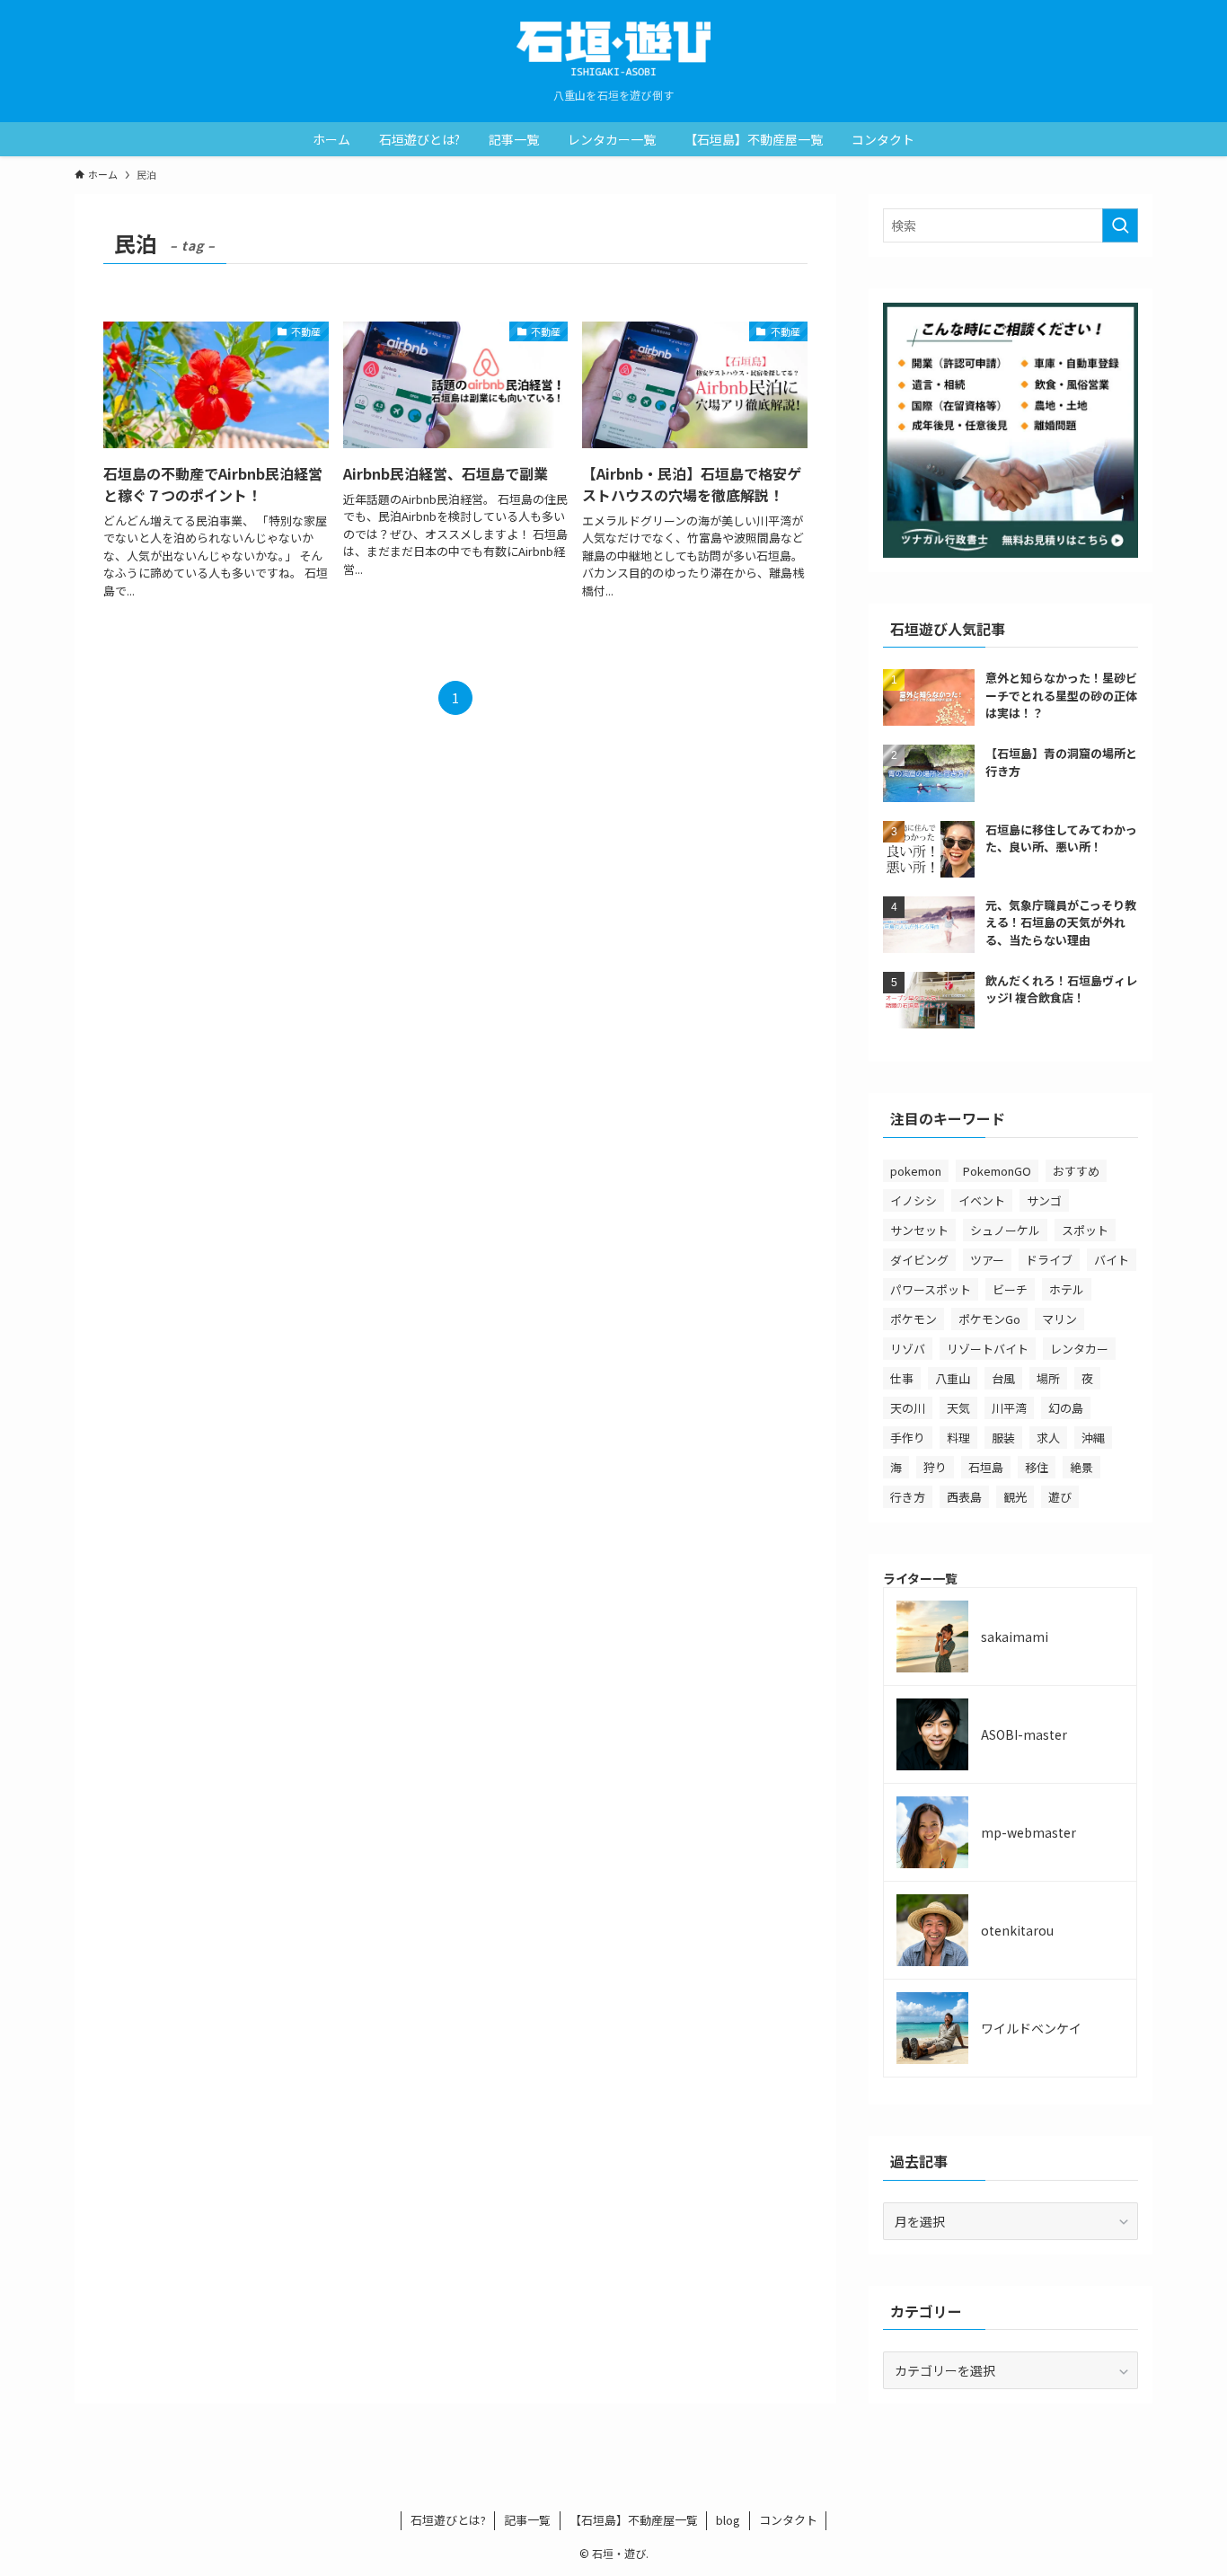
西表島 (964, 1497)
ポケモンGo (989, 1319)
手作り (908, 1438)
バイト (1112, 1260)
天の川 (908, 1408)
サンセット (919, 1230)
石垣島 (986, 1467)
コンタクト (788, 2520)
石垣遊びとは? (448, 2520)
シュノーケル (1005, 1230)
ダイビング (919, 1260)
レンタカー (1079, 1349)
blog (728, 2520)
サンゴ (1044, 1200)
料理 (958, 1438)
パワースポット (931, 1289)
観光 (1015, 1497)
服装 (1003, 1438)
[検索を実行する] (1120, 225)
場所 (1048, 1378)
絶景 (1081, 1467)
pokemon (916, 1171)
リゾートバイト (988, 1349)
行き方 (908, 1497)
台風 (1003, 1378)
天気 (958, 1408)
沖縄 (1093, 1438)
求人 (1048, 1438)
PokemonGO (997, 1171)
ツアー (987, 1260)
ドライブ (1049, 1260)
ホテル (1067, 1289)
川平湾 (1009, 1408)
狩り (935, 1467)
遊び (1060, 1497)
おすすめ (1076, 1171)
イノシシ (914, 1200)
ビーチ (1010, 1289)
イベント (982, 1200)
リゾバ (908, 1349)
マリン (1059, 1319)
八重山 (953, 1378)
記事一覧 (527, 2520)
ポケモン (914, 1319)
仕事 (902, 1378)
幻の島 (1066, 1408)
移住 (1037, 1467)
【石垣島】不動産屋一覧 (634, 2520)
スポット (1085, 1230)
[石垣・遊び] (613, 49)
